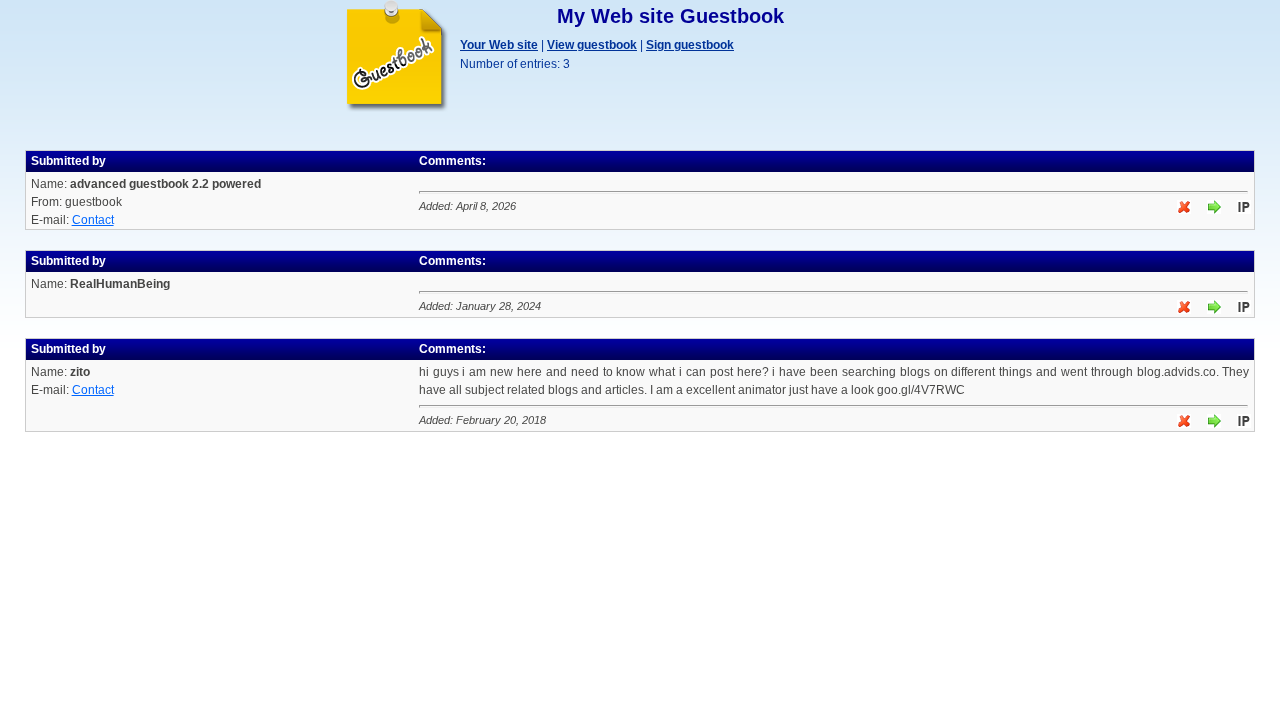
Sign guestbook (690, 45)
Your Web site (499, 45)
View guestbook (592, 45)
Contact (93, 220)
